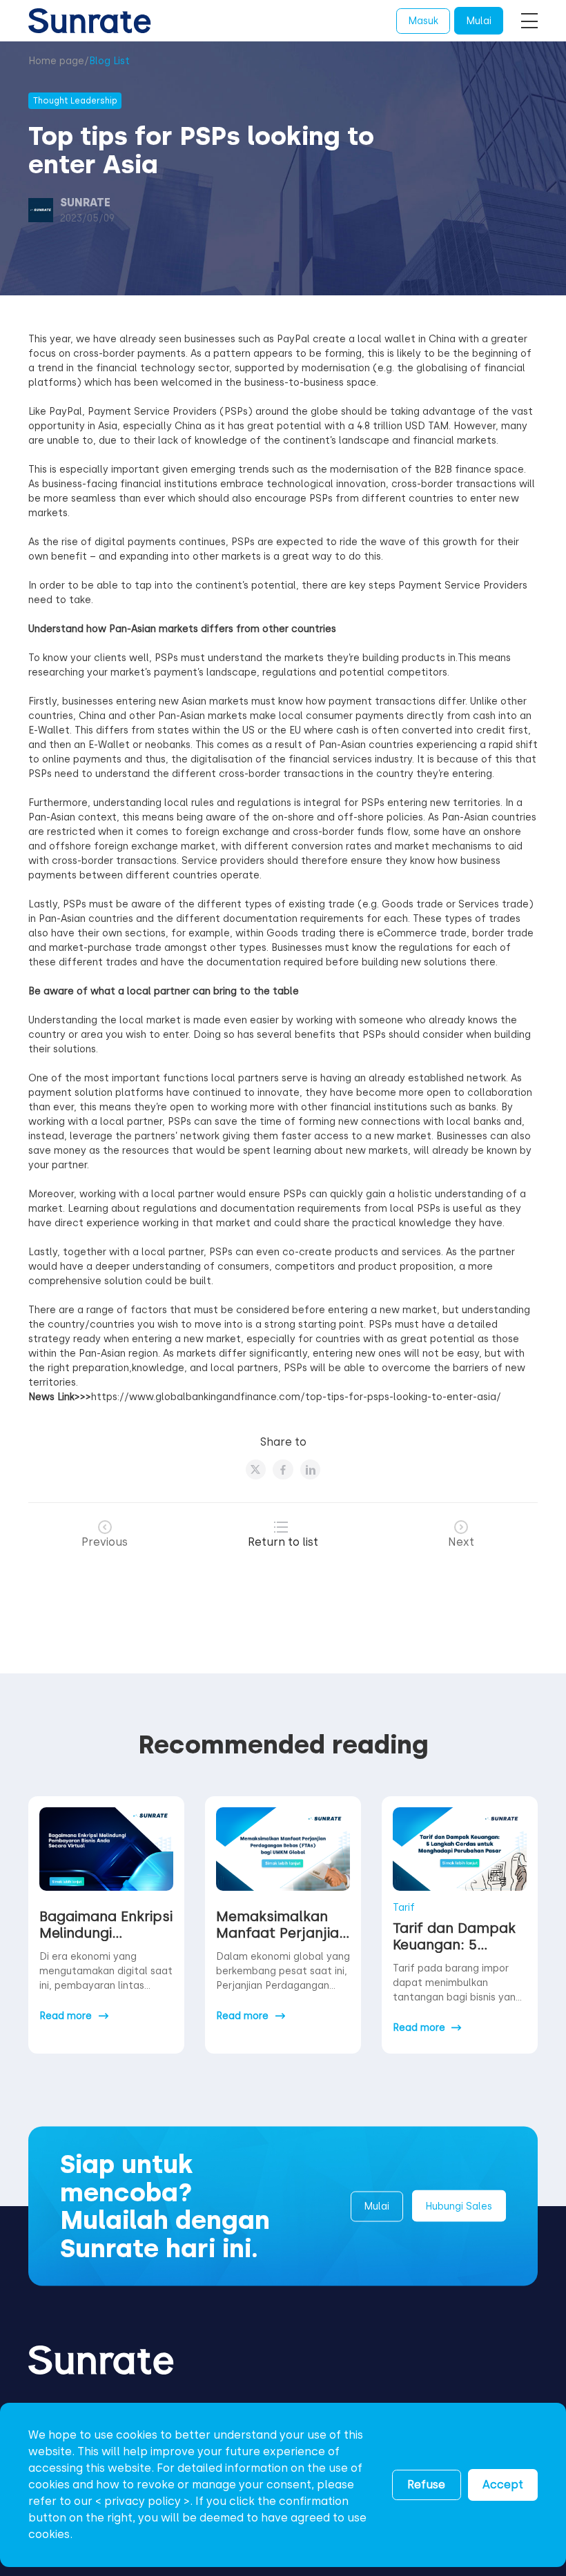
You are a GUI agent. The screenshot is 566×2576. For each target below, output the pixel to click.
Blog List (109, 61)
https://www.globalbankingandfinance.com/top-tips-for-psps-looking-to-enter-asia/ (296, 1397)
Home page (56, 61)
